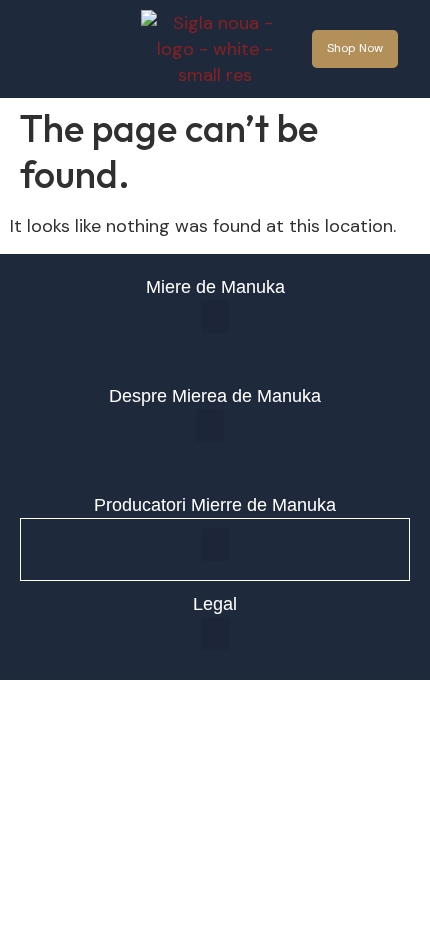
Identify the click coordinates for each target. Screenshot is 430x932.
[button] (68, 49)
